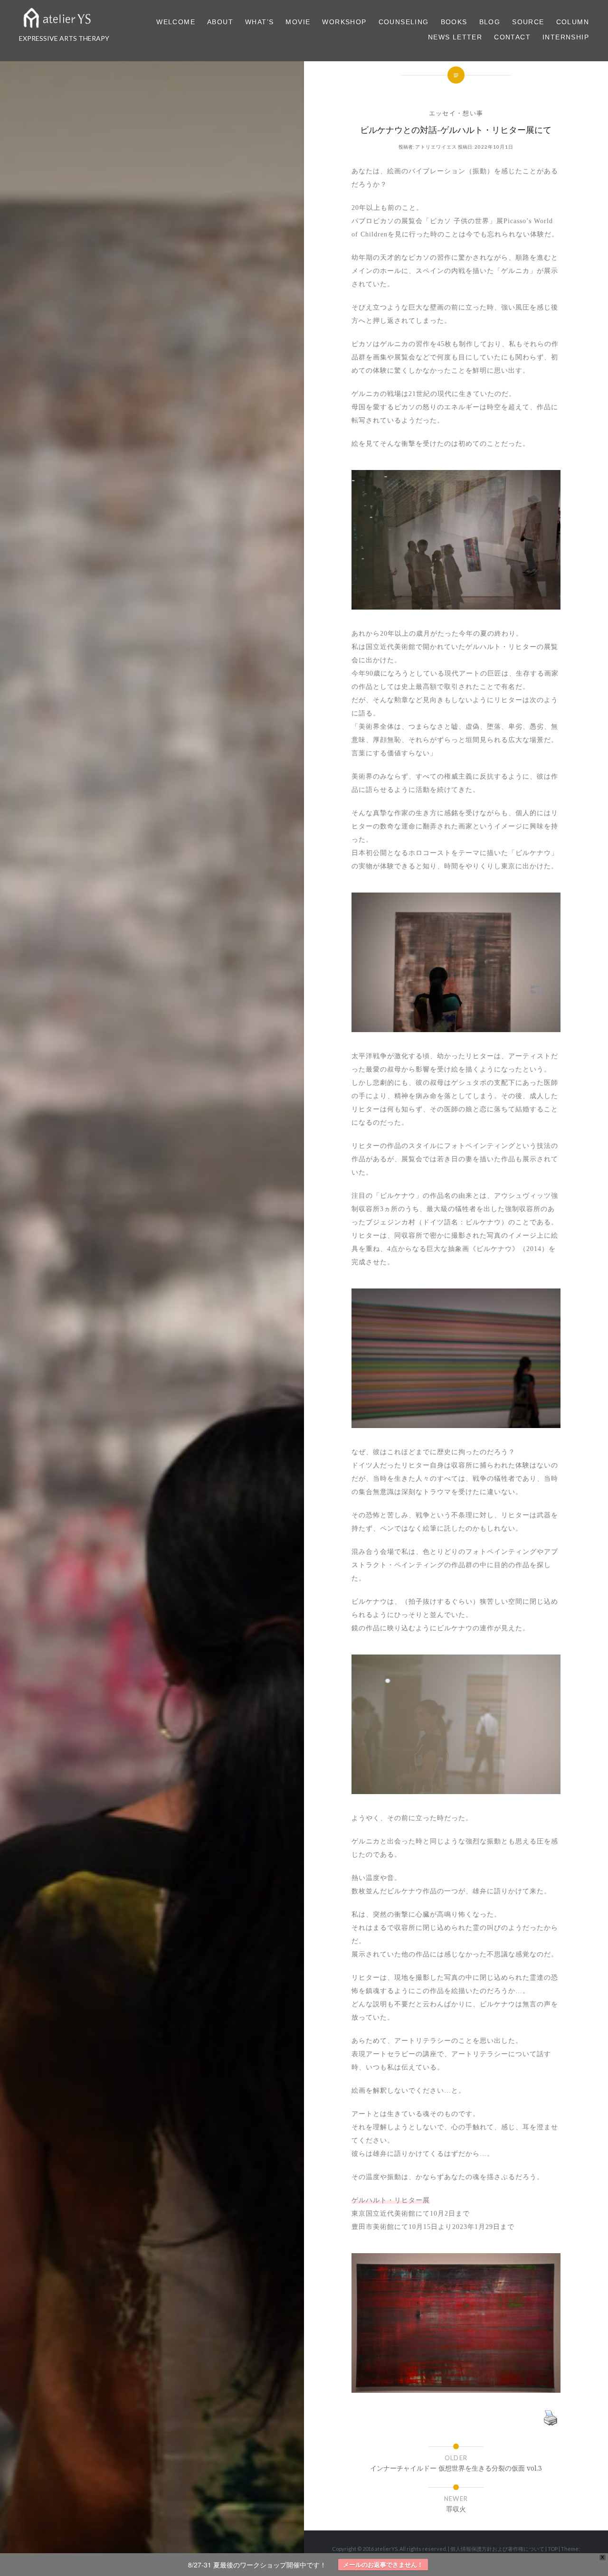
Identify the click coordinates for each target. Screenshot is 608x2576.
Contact (512, 37)
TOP (553, 2549)
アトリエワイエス (436, 147)
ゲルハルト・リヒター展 (391, 2200)
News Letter (455, 37)
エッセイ (442, 113)
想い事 (473, 113)
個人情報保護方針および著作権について (497, 2549)
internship (566, 37)
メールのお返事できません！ (383, 2564)
